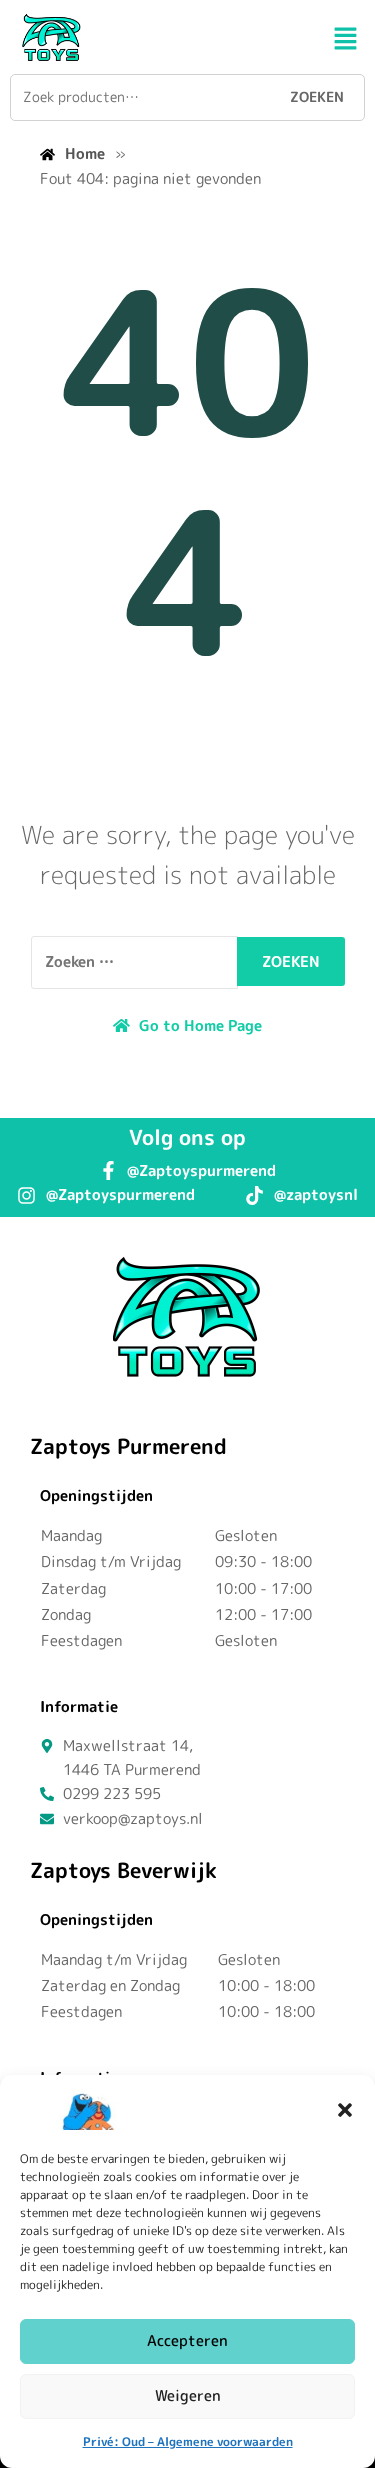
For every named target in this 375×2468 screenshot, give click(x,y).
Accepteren (187, 2340)
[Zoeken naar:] (134, 962)
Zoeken (317, 96)
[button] (345, 2110)
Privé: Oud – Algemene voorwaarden (188, 2441)
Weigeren (188, 2395)
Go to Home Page (198, 1025)
